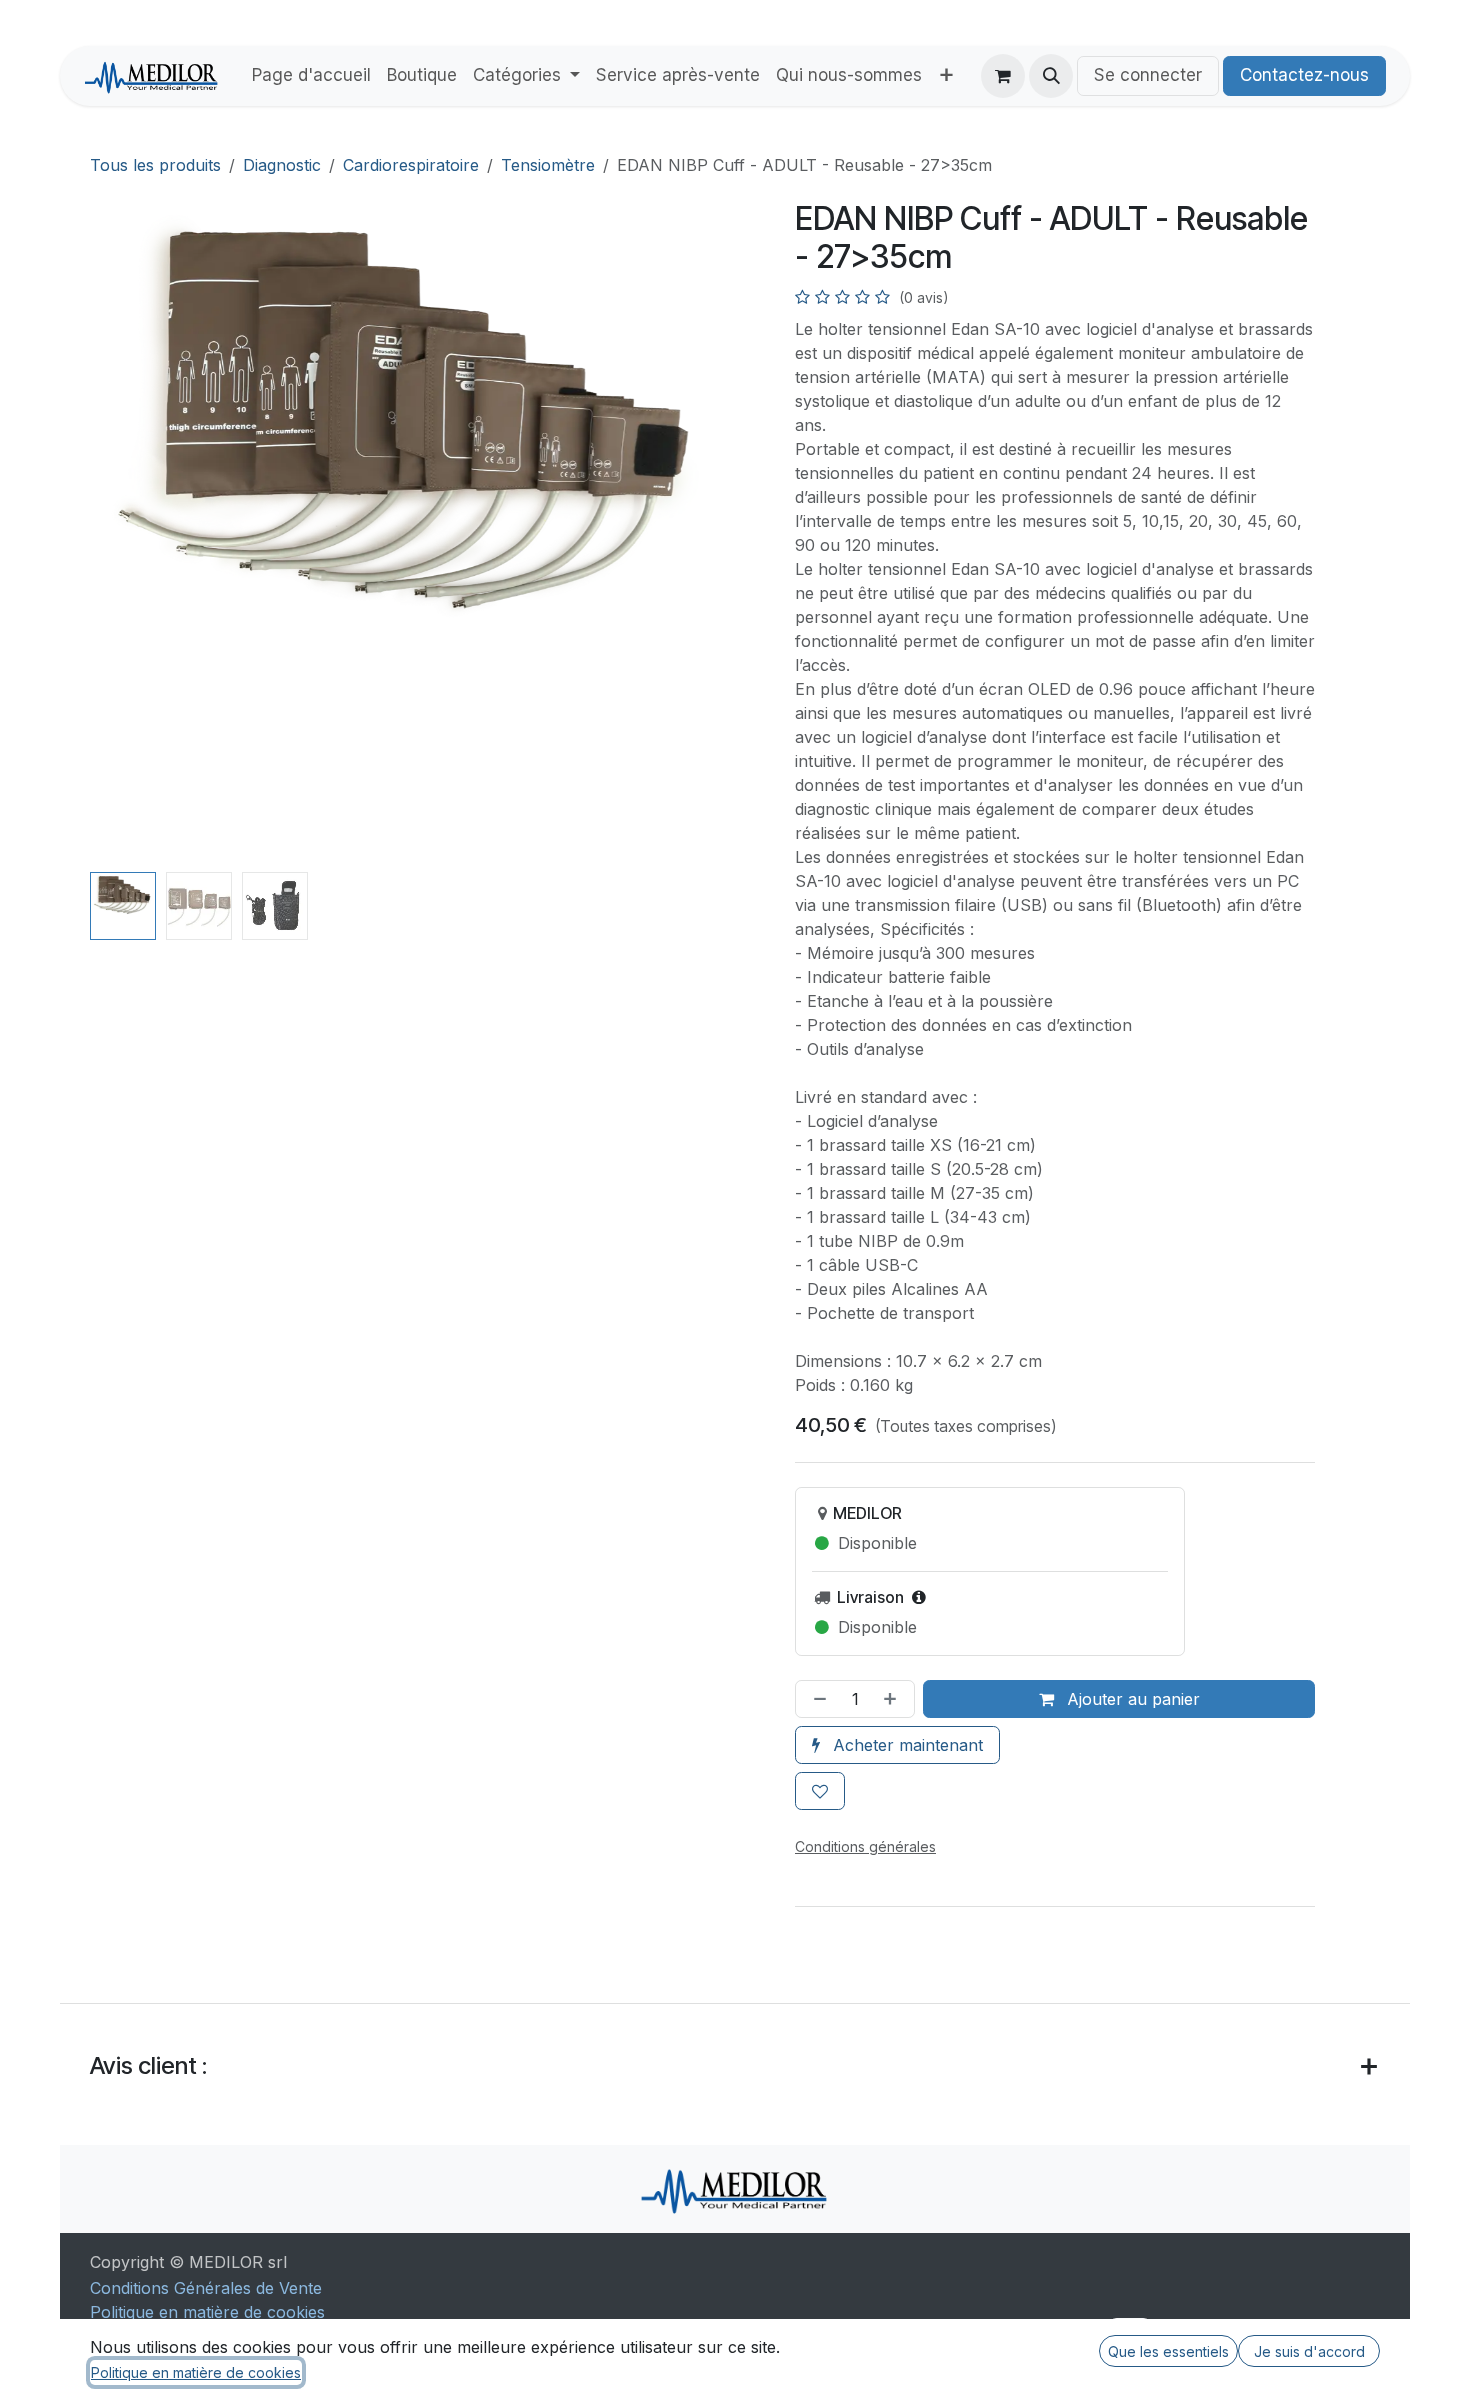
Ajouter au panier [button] (1131, 1699)
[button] (1051, 76)
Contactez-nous (1304, 75)
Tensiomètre (548, 165)
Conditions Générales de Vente (206, 2288)
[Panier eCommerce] (1003, 76)
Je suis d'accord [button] (1309, 2351)
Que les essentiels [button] (1168, 2351)
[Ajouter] (894, 1699)
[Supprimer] (816, 1699)
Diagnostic (282, 165)
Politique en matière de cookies (207, 2312)
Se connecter (1148, 75)
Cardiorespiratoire (411, 165)
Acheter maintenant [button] (905, 1745)
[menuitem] (311, 76)
